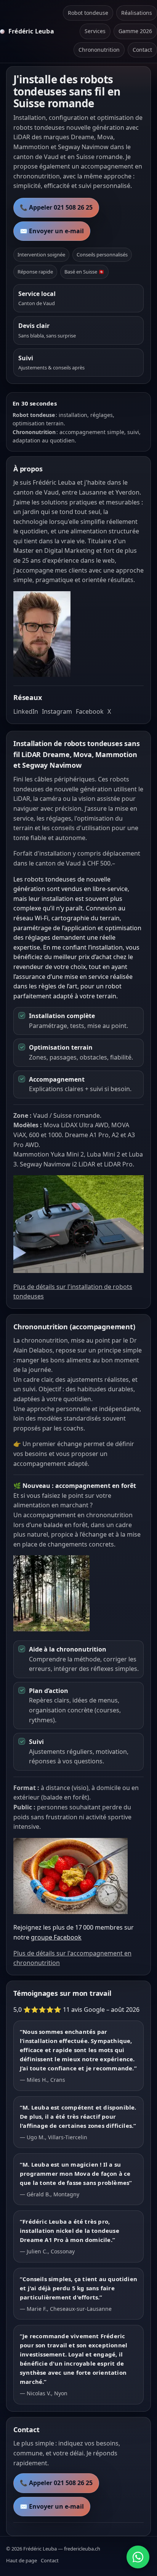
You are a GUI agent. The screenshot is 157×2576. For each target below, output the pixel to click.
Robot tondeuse (88, 13)
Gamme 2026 (135, 31)
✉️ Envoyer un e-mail (52, 231)
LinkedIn (26, 711)
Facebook (90, 711)
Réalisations (137, 13)
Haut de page (22, 2560)
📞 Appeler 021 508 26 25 (56, 207)
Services (95, 31)
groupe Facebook (56, 1937)
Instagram (57, 711)
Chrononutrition (99, 50)
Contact (142, 50)
